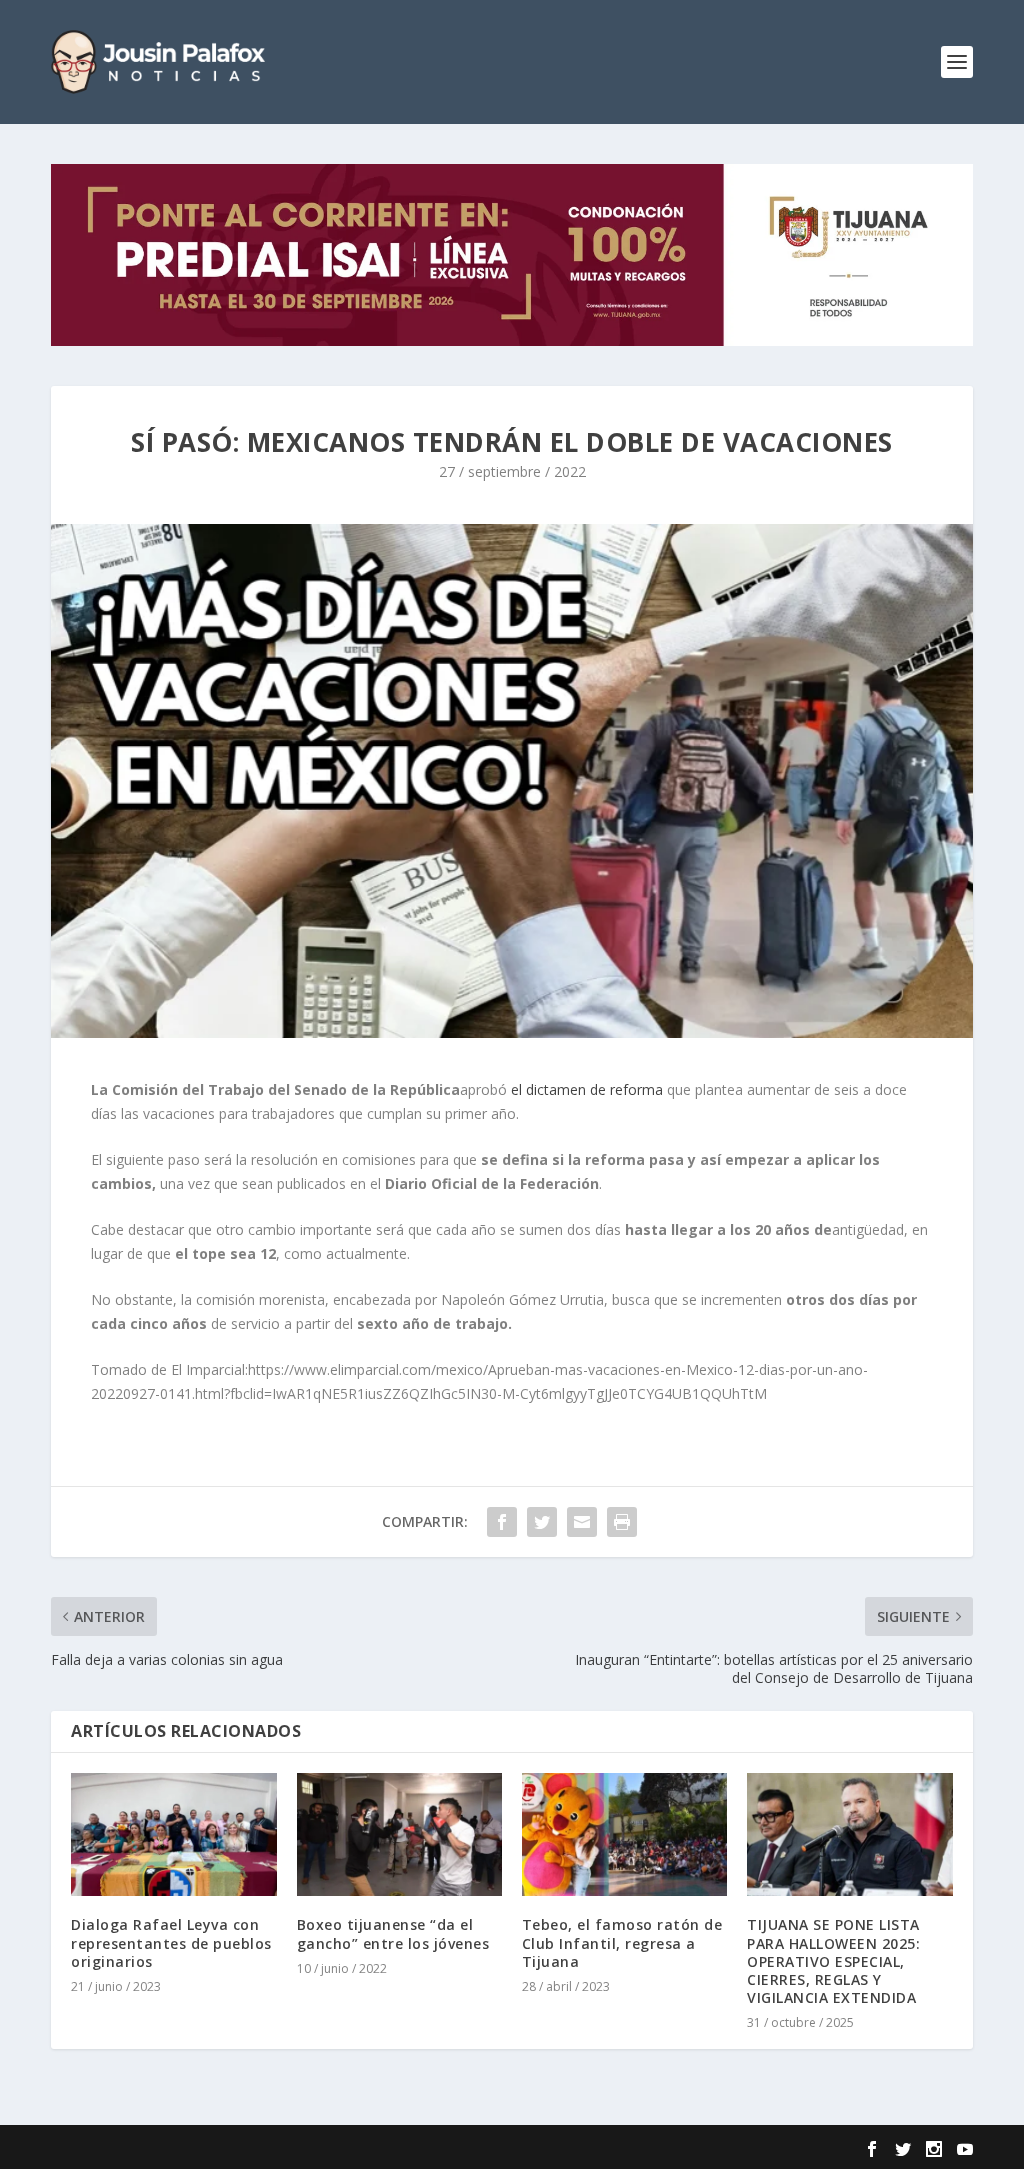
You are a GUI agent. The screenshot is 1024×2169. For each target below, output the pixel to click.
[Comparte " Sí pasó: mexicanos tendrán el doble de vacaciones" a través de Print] (622, 1522)
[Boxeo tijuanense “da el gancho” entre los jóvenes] (399, 1834)
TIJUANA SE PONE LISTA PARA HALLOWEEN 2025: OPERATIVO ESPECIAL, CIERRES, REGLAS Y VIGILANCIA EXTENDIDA (833, 1961)
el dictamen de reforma (587, 1089)
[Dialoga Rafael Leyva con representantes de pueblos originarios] (173, 1834)
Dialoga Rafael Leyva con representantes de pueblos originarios (171, 1942)
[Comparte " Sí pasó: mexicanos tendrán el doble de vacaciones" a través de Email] (582, 1522)
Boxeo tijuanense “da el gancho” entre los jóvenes (393, 1933)
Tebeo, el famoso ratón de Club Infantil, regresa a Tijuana (622, 1942)
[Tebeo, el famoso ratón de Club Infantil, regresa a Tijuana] (624, 1834)
